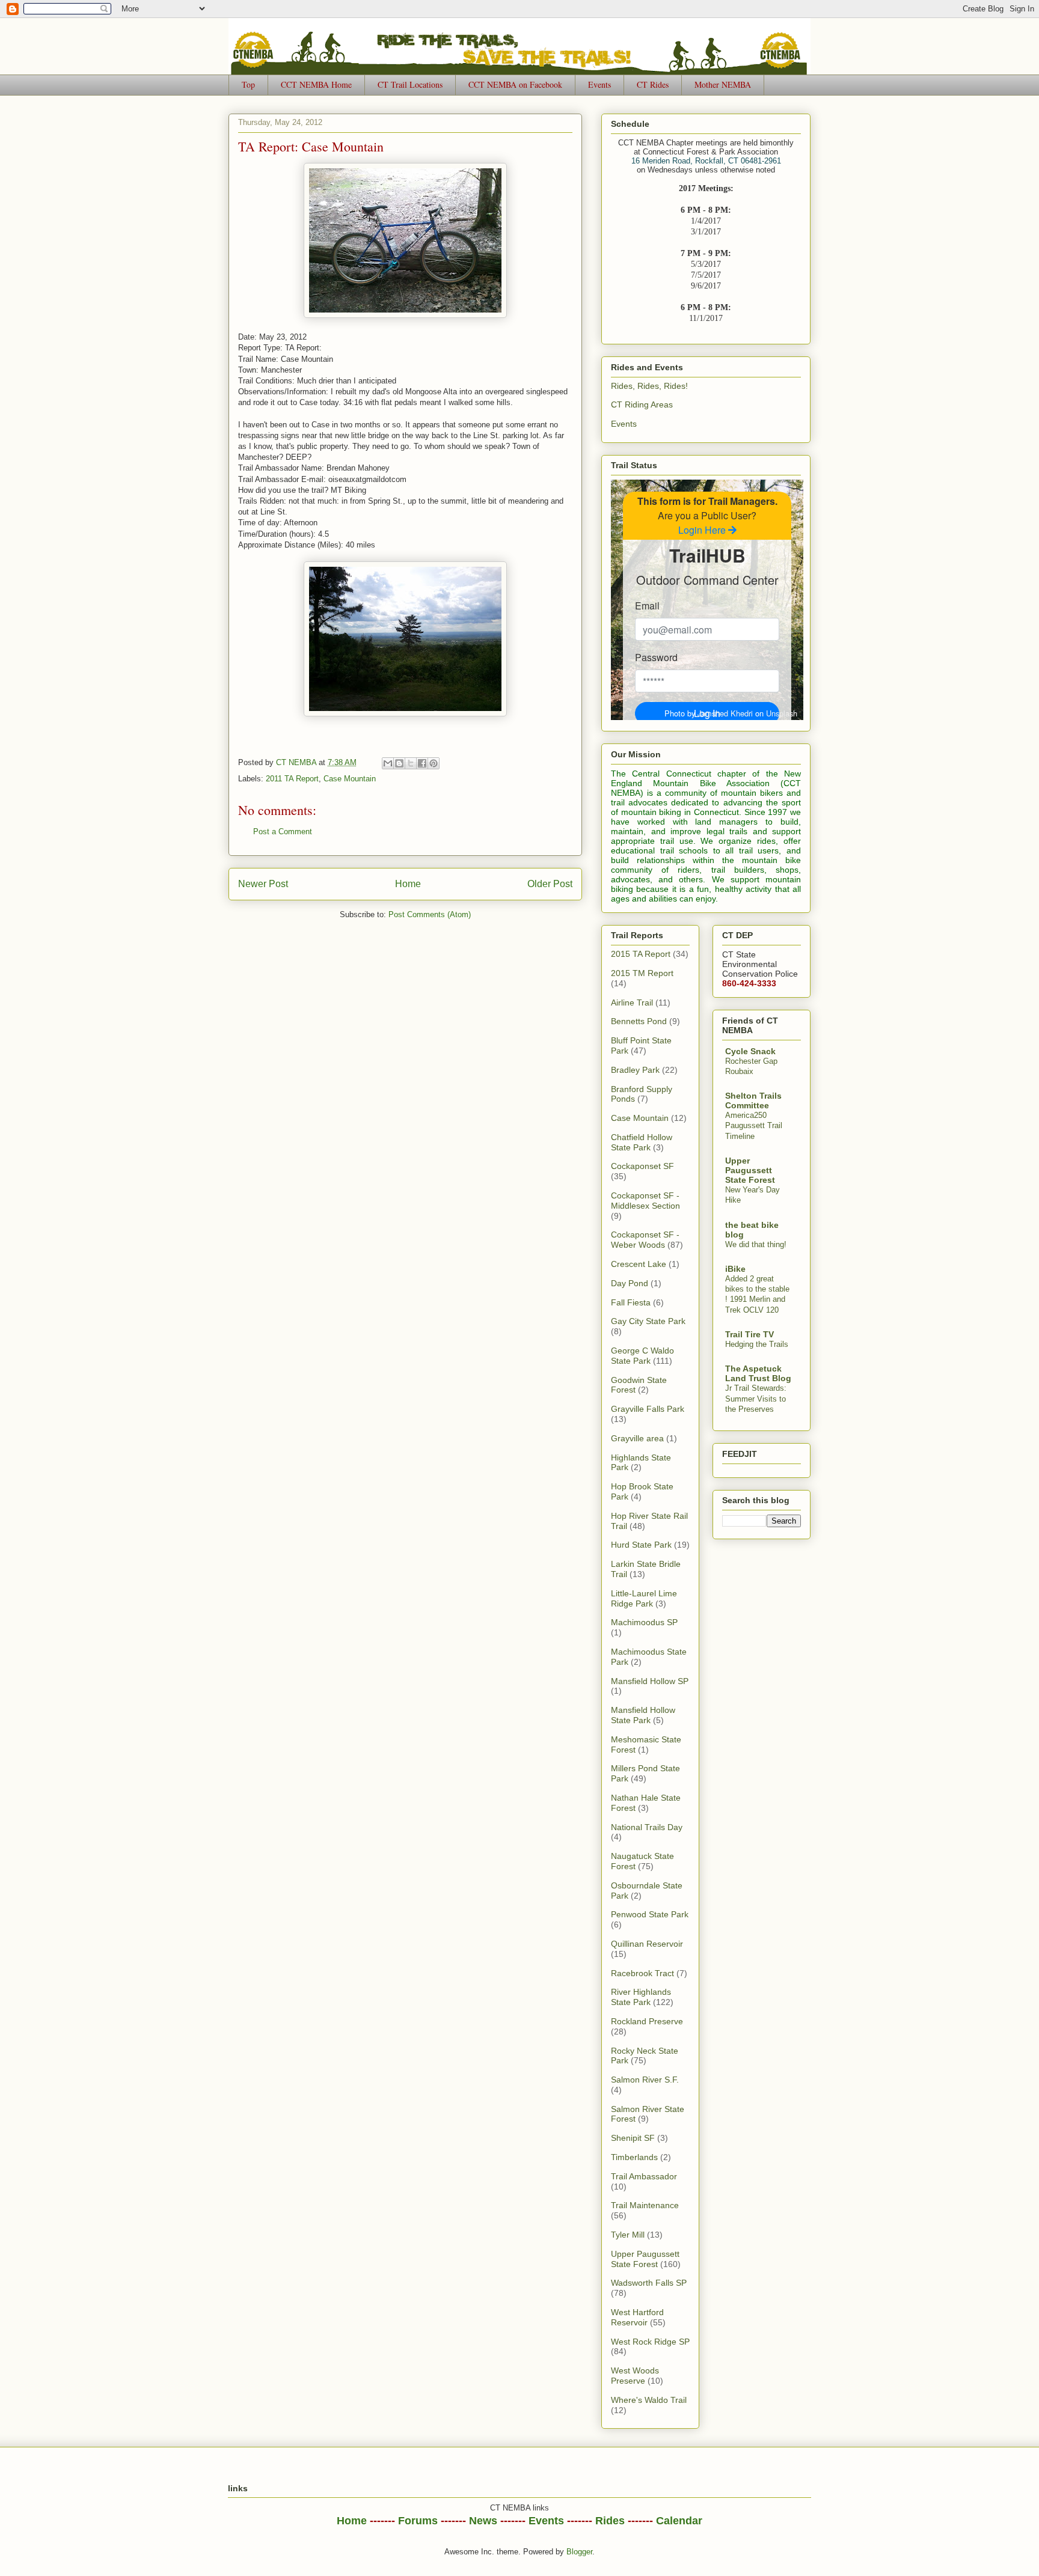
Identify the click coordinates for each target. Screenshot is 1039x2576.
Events (599, 84)
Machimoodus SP (644, 1622)
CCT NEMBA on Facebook (515, 84)
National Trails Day (647, 1827)
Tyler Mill (628, 2235)
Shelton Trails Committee (753, 1100)
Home (408, 884)
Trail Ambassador (644, 2176)
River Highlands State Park (641, 1997)
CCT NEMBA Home (316, 84)
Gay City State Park (648, 1321)
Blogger (579, 2552)
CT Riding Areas (642, 404)
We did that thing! (756, 1244)
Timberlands (634, 2157)
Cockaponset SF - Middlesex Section (645, 1201)
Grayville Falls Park (648, 1409)
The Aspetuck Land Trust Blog (758, 1373)
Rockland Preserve (647, 2021)
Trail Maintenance (645, 2205)
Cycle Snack (750, 1051)
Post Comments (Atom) (430, 914)
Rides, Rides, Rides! (649, 386)
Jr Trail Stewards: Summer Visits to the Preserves (756, 1399)
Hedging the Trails (757, 1344)
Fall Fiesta (631, 1302)
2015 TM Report (642, 973)
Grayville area (637, 1438)
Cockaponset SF (642, 1166)
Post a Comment (283, 832)
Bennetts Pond (639, 1021)
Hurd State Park (641, 1545)
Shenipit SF (633, 2138)
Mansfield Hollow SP (650, 1681)
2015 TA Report (641, 954)
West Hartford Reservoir (637, 2317)
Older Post (550, 884)
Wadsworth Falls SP (649, 2283)
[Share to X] (411, 763)
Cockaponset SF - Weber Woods (645, 1240)
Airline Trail (632, 1003)
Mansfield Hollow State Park (643, 1715)
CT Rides (653, 84)
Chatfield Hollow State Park (642, 1142)
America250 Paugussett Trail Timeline (754, 1126)
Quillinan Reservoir (647, 1944)
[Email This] (388, 763)
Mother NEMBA (723, 84)
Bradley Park (635, 1070)
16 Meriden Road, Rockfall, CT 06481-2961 (706, 161)
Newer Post (263, 884)
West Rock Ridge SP (650, 2342)
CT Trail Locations (410, 84)
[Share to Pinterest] (434, 763)
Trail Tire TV (749, 1334)
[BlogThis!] (399, 763)
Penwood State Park (650, 1914)
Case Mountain (350, 779)
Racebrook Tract (642, 1973)
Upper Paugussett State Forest (645, 2259)
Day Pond (630, 1283)
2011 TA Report (292, 779)
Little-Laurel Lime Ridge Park (644, 1598)
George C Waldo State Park (642, 1356)
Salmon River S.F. (645, 2080)
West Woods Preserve (635, 2376)
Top (248, 84)
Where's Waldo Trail (649, 2400)
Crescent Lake (639, 1264)
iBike (735, 1269)
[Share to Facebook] (422, 763)
